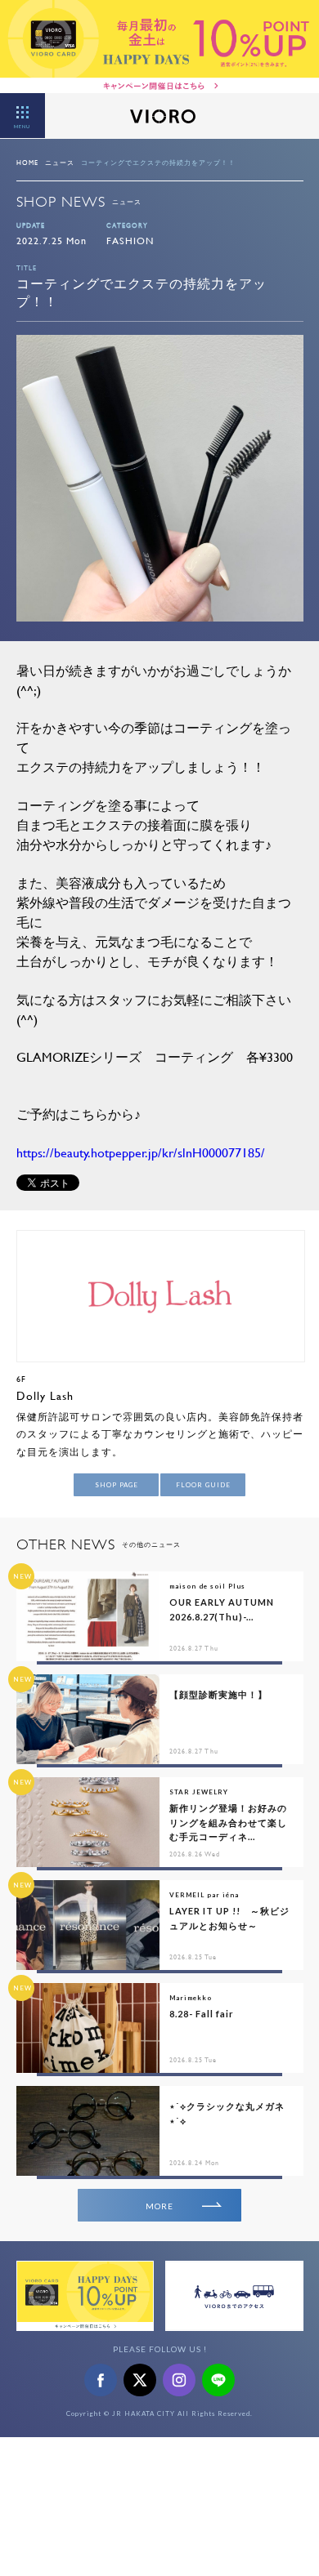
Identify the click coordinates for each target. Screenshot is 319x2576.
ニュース (60, 163)
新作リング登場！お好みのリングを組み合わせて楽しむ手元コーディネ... (228, 1822)
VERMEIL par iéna (204, 1895)
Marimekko (191, 1998)
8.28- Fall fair (202, 2014)
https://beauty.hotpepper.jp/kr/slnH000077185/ (141, 1152)
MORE (159, 2206)
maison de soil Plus (207, 1586)
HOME (27, 163)
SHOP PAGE (117, 1485)
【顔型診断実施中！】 (218, 1694)
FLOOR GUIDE (203, 1485)
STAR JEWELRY (199, 1792)
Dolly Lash (45, 1395)
